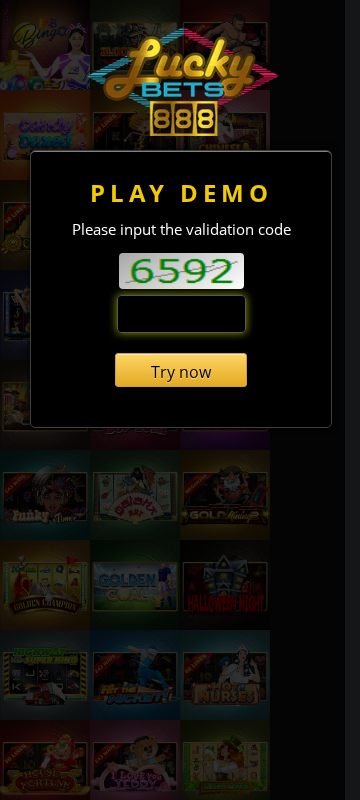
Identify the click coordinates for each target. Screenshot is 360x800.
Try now (181, 372)
